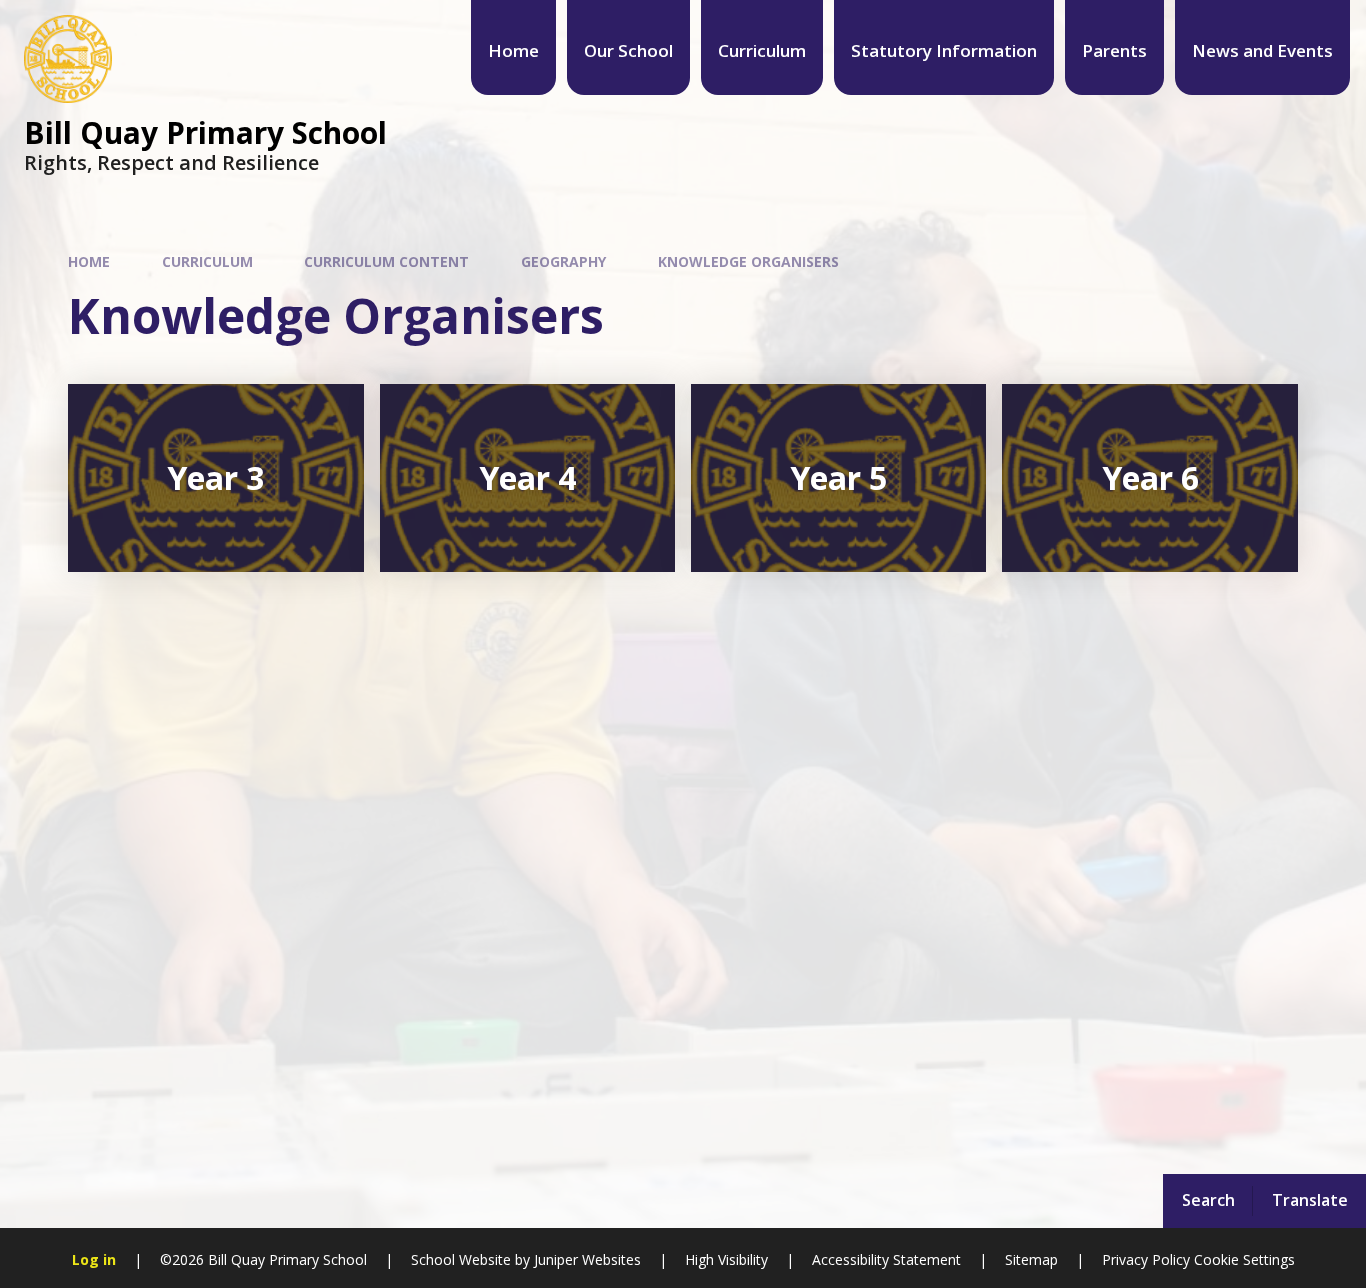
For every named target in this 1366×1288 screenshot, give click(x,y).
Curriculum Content (386, 261)
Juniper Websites (585, 1259)
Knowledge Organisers (748, 261)
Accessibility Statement (886, 1259)
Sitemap (1031, 1259)
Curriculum (207, 261)
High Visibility (726, 1259)
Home (89, 261)
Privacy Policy (1146, 1259)
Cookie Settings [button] (1244, 1259)
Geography (563, 261)
